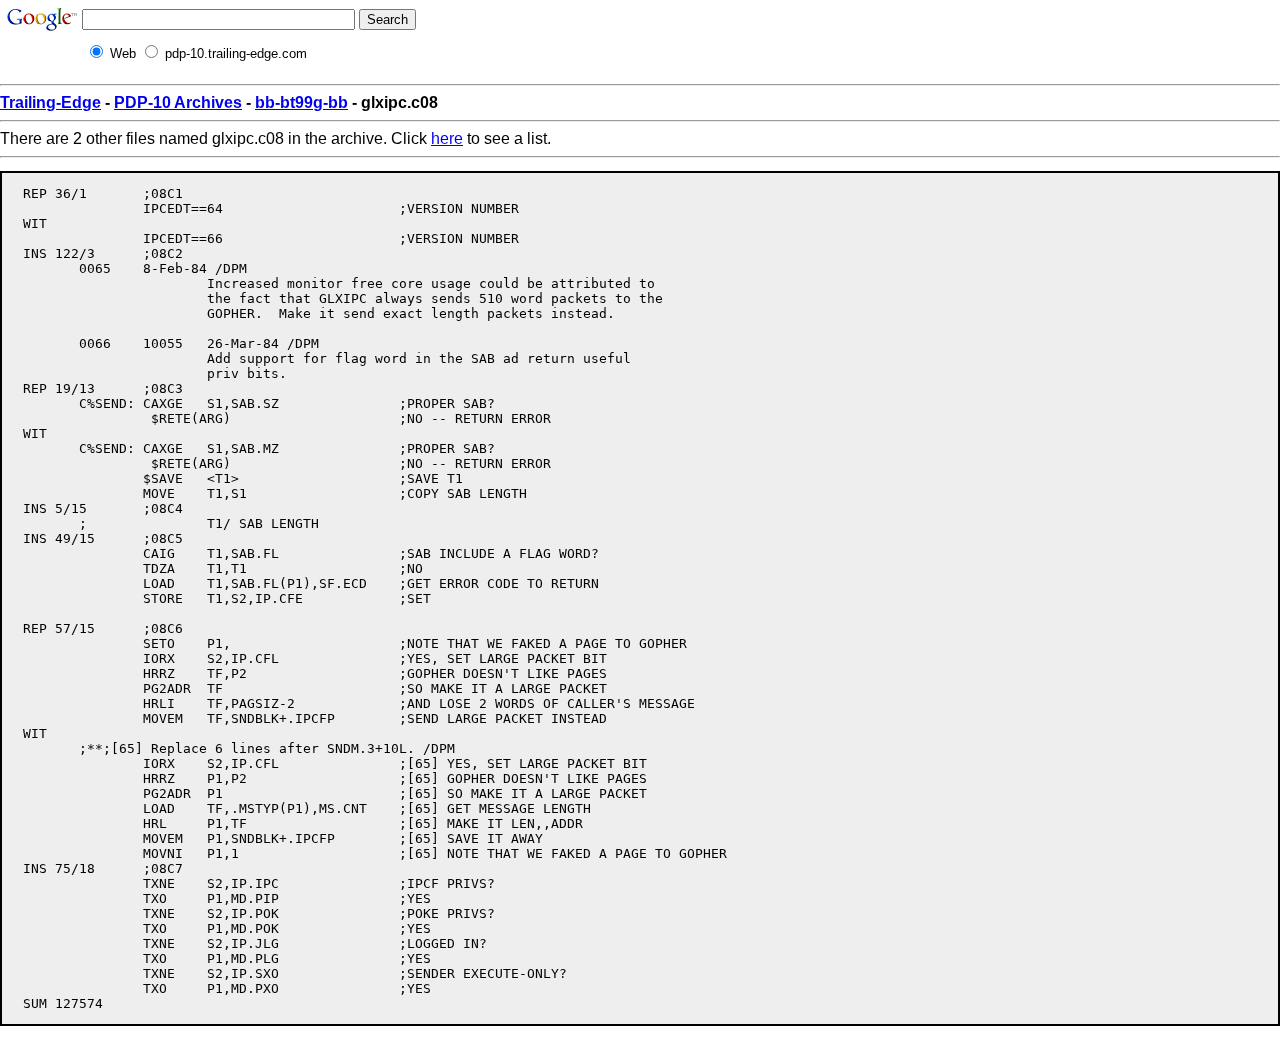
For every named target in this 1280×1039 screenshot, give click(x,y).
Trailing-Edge (50, 102)
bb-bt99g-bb (301, 102)
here (447, 138)
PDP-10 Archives (178, 102)
